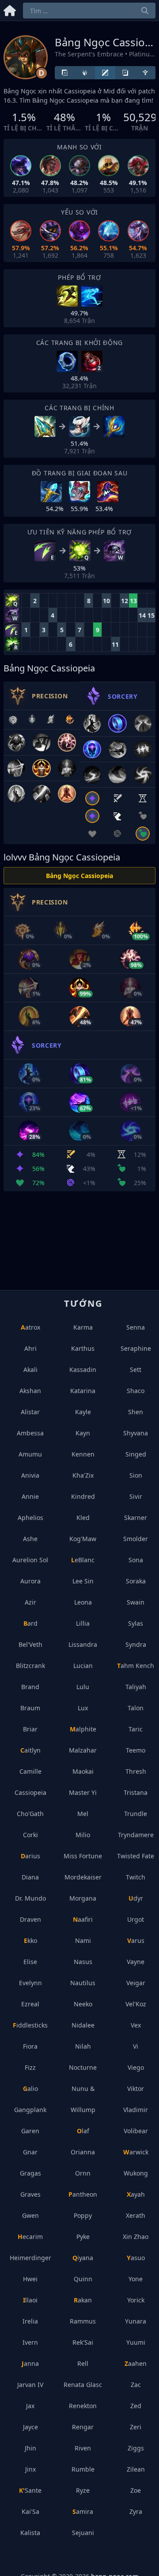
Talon (136, 1708)
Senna (136, 1327)
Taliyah (136, 1687)
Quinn (83, 2279)
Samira (83, 2511)
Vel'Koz (136, 2004)
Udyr (136, 1898)
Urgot (136, 1919)
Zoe (136, 2490)
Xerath (136, 2215)
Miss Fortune (83, 1856)
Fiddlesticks (30, 2025)
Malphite (83, 1729)
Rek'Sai (83, 2342)
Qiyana (83, 2258)
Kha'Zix (83, 1475)
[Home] (10, 9)
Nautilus (83, 1983)
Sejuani (83, 2533)
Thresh (136, 1771)
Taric (136, 1729)
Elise (30, 1962)
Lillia (83, 1623)
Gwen (30, 2215)
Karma (83, 1327)
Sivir (136, 1496)
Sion (136, 1475)
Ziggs (136, 2448)
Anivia (30, 1475)
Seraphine (136, 1348)
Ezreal (30, 2004)
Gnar (30, 2152)
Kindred (83, 1496)
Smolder (136, 1539)
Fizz (30, 2067)
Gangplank (30, 2110)
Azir (30, 1602)
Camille (30, 1771)
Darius (30, 1856)
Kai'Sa (30, 2511)
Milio (83, 1835)
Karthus (83, 1348)
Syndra (136, 1644)
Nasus (83, 1962)
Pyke (83, 2237)
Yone (136, 2279)
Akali (30, 1370)
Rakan (83, 2300)
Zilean (136, 2469)
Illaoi (30, 2300)
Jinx (30, 2469)
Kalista (30, 2533)
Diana (30, 1877)
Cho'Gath (30, 1814)
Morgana (83, 1898)
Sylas (136, 1623)
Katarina (83, 1391)
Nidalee (83, 2025)
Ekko (30, 1940)
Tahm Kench (136, 1666)
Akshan (30, 1391)
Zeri (136, 2427)
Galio (30, 2089)
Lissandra (83, 1644)
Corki (30, 1835)
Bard (30, 1623)
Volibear (136, 2131)
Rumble (83, 2469)
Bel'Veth (30, 1644)
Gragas (30, 2173)
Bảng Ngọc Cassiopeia (79, 876)
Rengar (83, 2427)
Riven (83, 2448)
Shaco (136, 1391)
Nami (83, 1940)
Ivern (30, 2342)
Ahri (30, 1348)
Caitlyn (30, 1750)
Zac (136, 2385)
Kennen (83, 1454)
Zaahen (136, 2363)
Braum (30, 1708)
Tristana (136, 1792)
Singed (136, 1454)
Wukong (136, 2173)
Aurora (30, 1581)
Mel (83, 1814)
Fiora (30, 2046)
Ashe (30, 1539)
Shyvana (136, 1433)
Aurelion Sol (30, 1560)
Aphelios (30, 1518)
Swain (136, 1602)
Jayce (30, 2427)
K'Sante (30, 2490)
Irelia (30, 2321)
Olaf (83, 2131)
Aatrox (30, 1327)
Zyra (136, 2511)
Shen (136, 1412)
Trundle (136, 1814)
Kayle (83, 1412)
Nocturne (83, 2067)
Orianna (83, 2152)
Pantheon (83, 2194)
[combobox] (89, 11)
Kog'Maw (83, 1539)
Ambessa (30, 1433)
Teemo (136, 1750)
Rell (83, 2363)
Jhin (30, 2448)
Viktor (136, 2089)
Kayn (83, 1433)
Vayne (136, 1962)
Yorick (136, 2300)
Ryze (83, 2490)
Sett (136, 1370)
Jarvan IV (30, 2385)
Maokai (83, 1771)
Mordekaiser (83, 1877)
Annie (30, 1496)
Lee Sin (83, 1581)
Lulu (83, 1687)
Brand (30, 1687)
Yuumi (136, 2342)
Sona (136, 1560)
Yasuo (136, 2258)
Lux (83, 1708)
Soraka (136, 1581)
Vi (136, 2046)
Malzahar (83, 1750)
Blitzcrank (30, 1666)
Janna (30, 2363)
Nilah (83, 2046)
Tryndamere (136, 1835)
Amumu (30, 1454)
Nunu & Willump (83, 2099)
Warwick (136, 2152)
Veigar (136, 1983)
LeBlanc (83, 1560)
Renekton (83, 2406)
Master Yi (83, 1792)
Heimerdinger (30, 2258)
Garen (30, 2131)
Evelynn (30, 1983)
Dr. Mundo (30, 1898)
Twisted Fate (136, 1856)
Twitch (136, 1877)
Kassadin (83, 1370)
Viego (136, 2067)
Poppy (83, 2215)
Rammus (83, 2321)
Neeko (83, 2004)
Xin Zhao (136, 2237)
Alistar (30, 1412)
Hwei (30, 2279)
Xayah (136, 2194)
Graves (30, 2194)
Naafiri (83, 1919)
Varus (136, 1940)
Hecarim (30, 2237)
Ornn (83, 2173)
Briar (30, 1729)
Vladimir (136, 2110)
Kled (83, 1518)
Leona (83, 1602)
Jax (30, 2406)
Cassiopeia (30, 1792)
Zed (136, 2406)
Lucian (83, 1666)
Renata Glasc (83, 2385)
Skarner (136, 1518)
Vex (136, 2025)
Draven (30, 1919)
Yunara (136, 2321)
